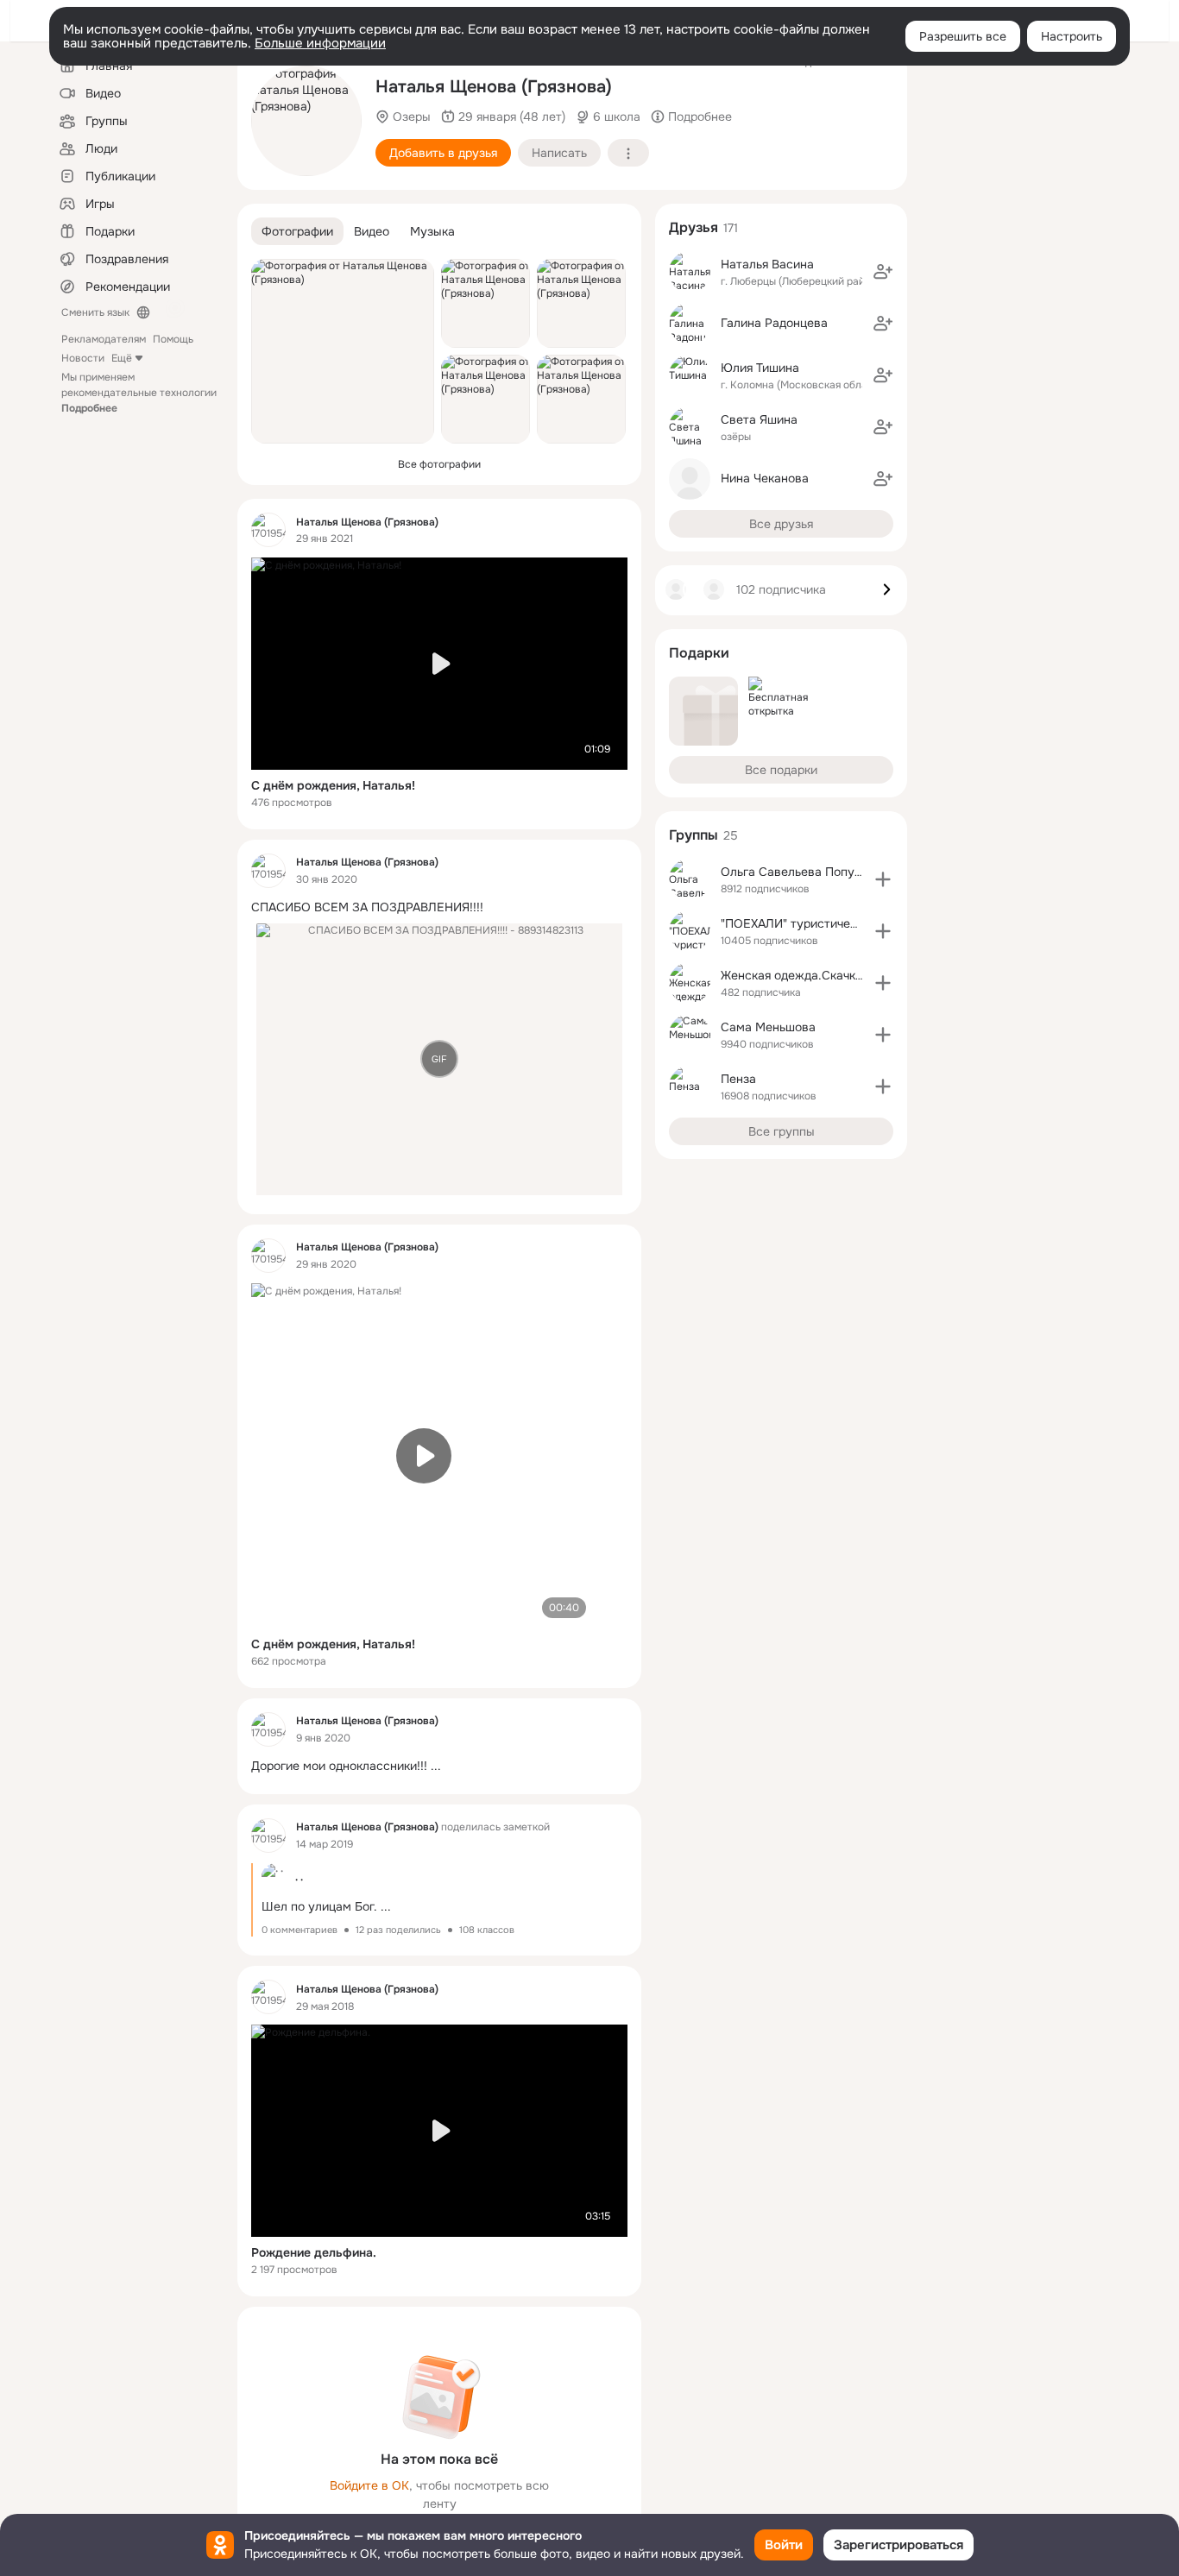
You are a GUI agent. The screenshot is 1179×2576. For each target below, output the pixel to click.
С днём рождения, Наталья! (333, 785)
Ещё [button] (122, 358)
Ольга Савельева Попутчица (804, 872)
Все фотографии (439, 464)
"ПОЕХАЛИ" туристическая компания (828, 923)
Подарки (699, 653)
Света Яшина (759, 419)
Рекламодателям (104, 339)
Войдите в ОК (369, 2485)
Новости (83, 358)
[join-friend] (883, 272)
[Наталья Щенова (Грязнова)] (268, 530)
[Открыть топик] (439, 907)
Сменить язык (95, 312)
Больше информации (320, 43)
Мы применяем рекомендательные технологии (139, 393)
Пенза (738, 1079)
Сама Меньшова (768, 1027)
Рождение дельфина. (314, 2252)
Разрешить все (963, 36)
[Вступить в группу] (883, 879)
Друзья (694, 227)
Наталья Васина (767, 264)
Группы (694, 835)
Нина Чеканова (765, 478)
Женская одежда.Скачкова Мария (819, 975)
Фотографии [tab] (297, 231)
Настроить (1072, 36)
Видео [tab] (372, 231)
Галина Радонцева (774, 323)
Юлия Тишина (760, 368)
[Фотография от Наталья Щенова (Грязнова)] (306, 121)
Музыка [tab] (432, 231)
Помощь (173, 339)
